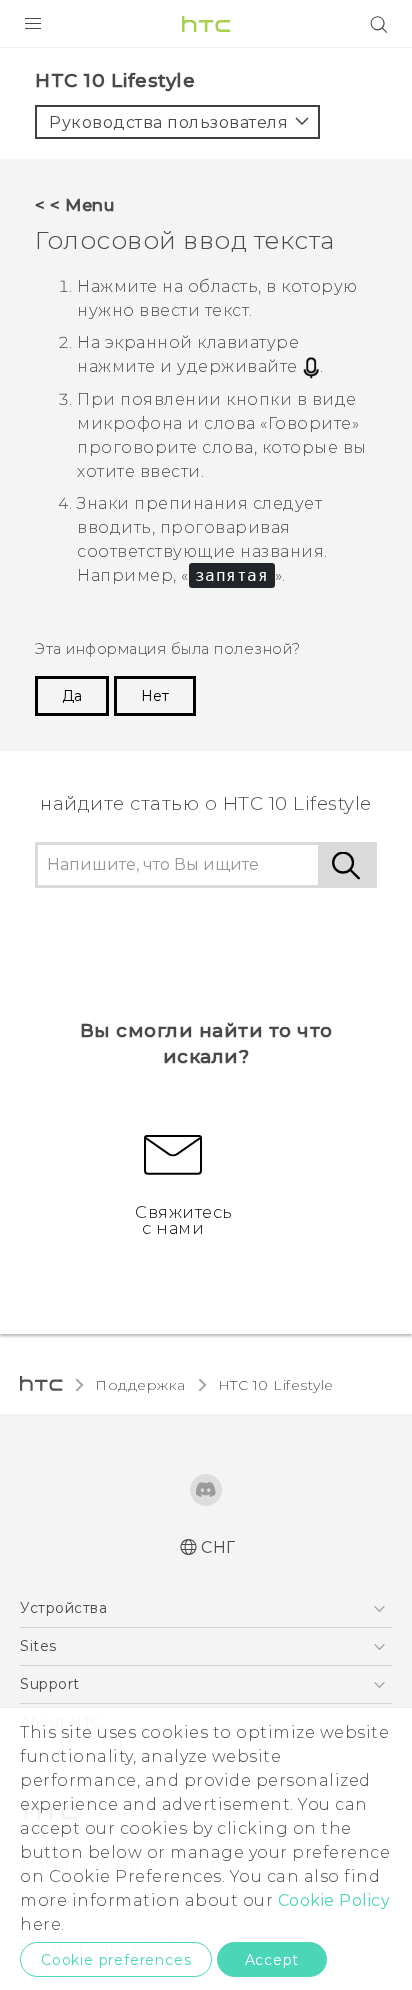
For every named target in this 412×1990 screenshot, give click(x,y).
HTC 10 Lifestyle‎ (276, 1385)
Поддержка (140, 1385)
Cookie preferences (116, 1960)
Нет (155, 696)
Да (72, 696)
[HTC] (206, 24)
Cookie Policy (334, 1900)
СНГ (218, 1547)
